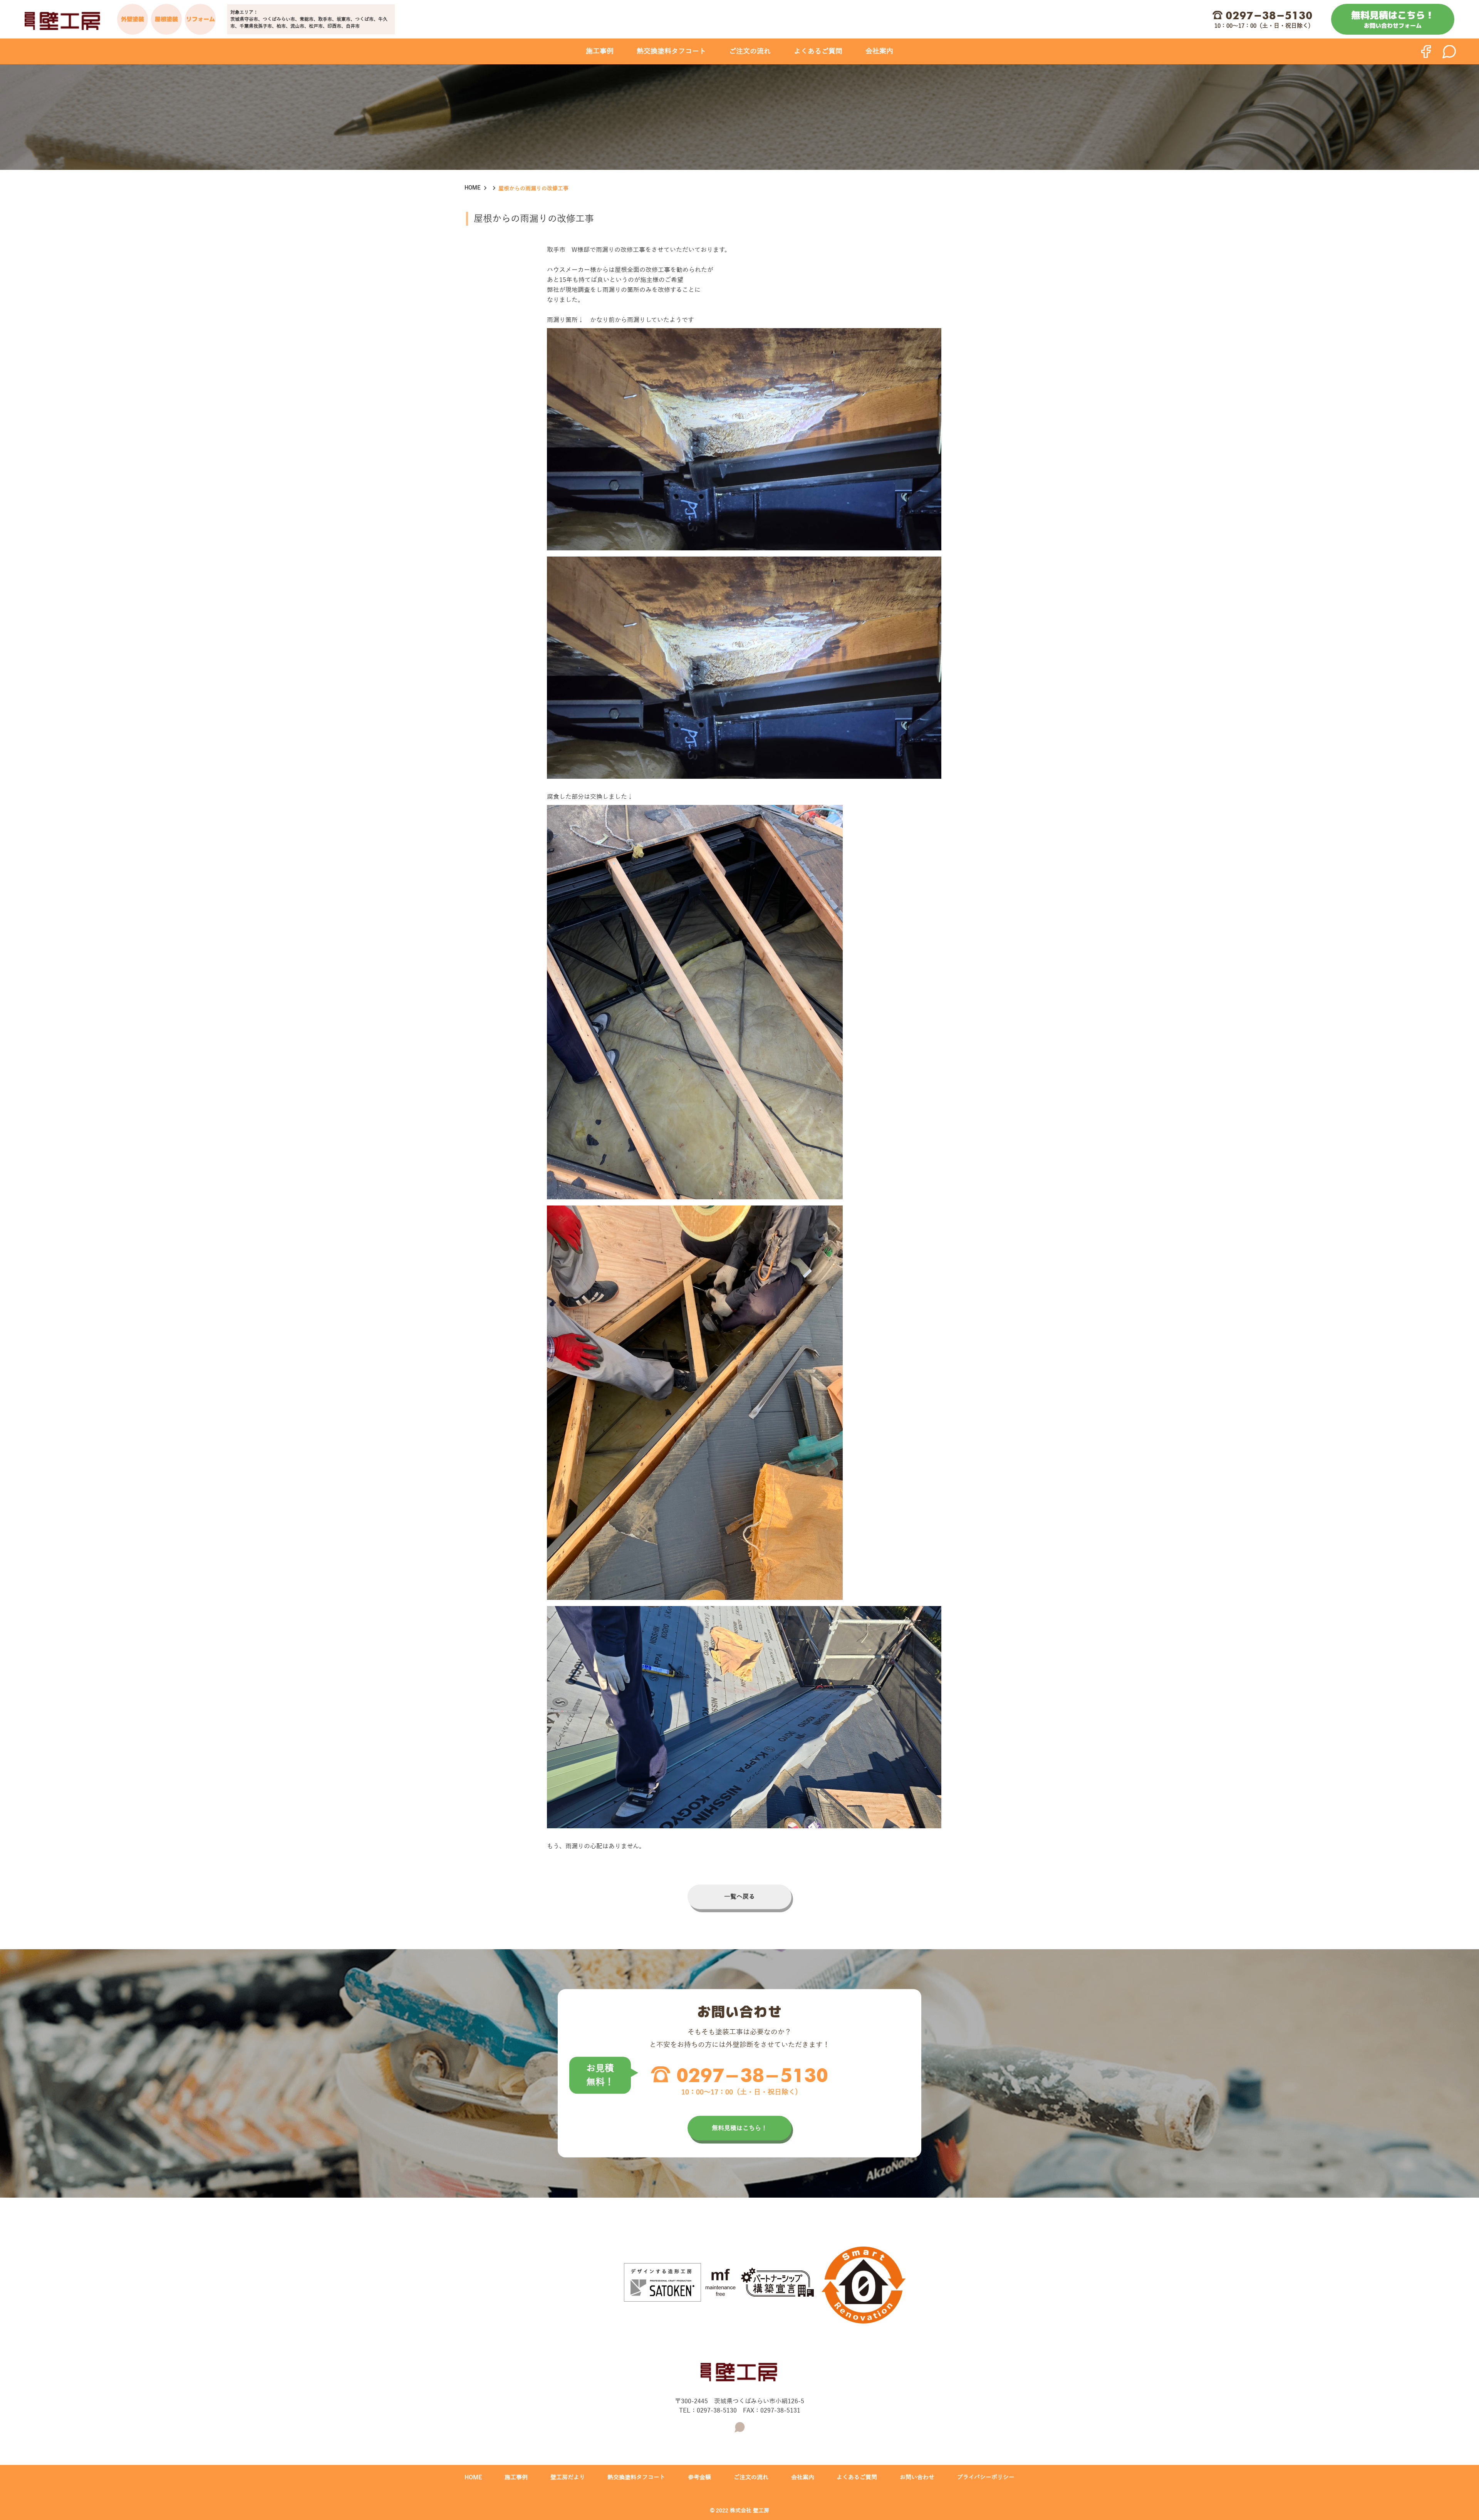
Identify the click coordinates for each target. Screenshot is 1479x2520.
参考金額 (699, 2477)
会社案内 (879, 51)
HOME (473, 188)
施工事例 (600, 51)
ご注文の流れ (750, 51)
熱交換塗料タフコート (671, 51)
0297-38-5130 (1269, 15)
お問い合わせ (917, 2477)
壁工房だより (568, 2477)
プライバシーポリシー (986, 2477)
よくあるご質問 (818, 51)
